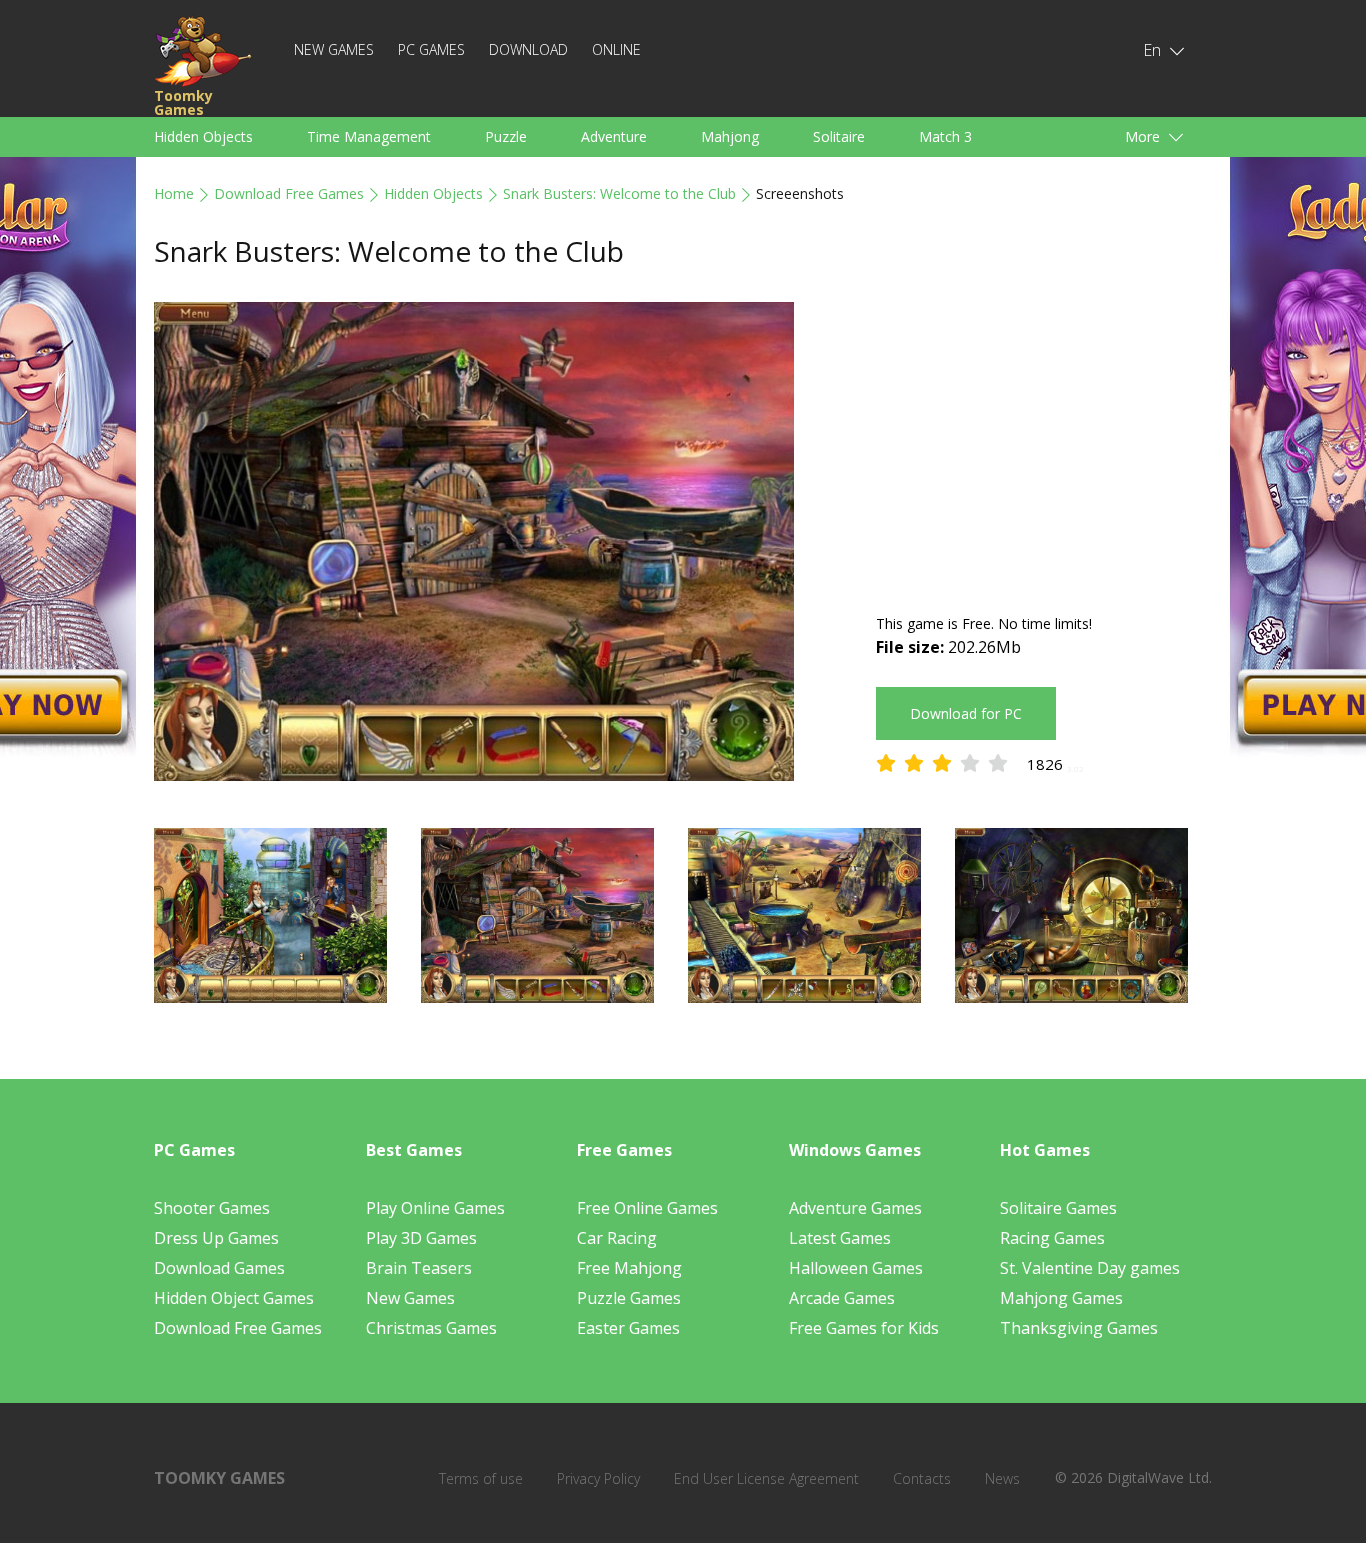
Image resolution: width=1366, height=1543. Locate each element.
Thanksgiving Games (1079, 1328)
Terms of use (481, 1478)
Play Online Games (435, 1208)
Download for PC (966, 713)
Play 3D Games (421, 1238)
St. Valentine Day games (1090, 1268)
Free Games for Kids (864, 1328)
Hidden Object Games (234, 1298)
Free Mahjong (629, 1268)
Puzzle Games (629, 1298)
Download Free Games (289, 193)
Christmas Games (431, 1328)
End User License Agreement (766, 1478)
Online (616, 49)
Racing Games (1052, 1238)
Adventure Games (855, 1208)
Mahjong (730, 136)
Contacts (922, 1478)
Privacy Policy (598, 1478)
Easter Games (628, 1328)
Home (174, 193)
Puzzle (506, 136)
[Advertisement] (1044, 442)
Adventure (614, 136)
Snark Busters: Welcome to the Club (619, 193)
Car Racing (617, 1238)
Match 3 (945, 136)
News (1002, 1478)
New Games (334, 49)
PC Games (431, 49)
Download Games (219, 1268)
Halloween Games (856, 1268)
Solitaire (839, 136)
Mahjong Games (1061, 1298)
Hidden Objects (203, 136)
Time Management (369, 136)
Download (528, 49)
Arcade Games (842, 1298)
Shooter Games (212, 1208)
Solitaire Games (1058, 1208)
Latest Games (840, 1238)
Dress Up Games (216, 1238)
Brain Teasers (419, 1268)
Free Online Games (647, 1208)
